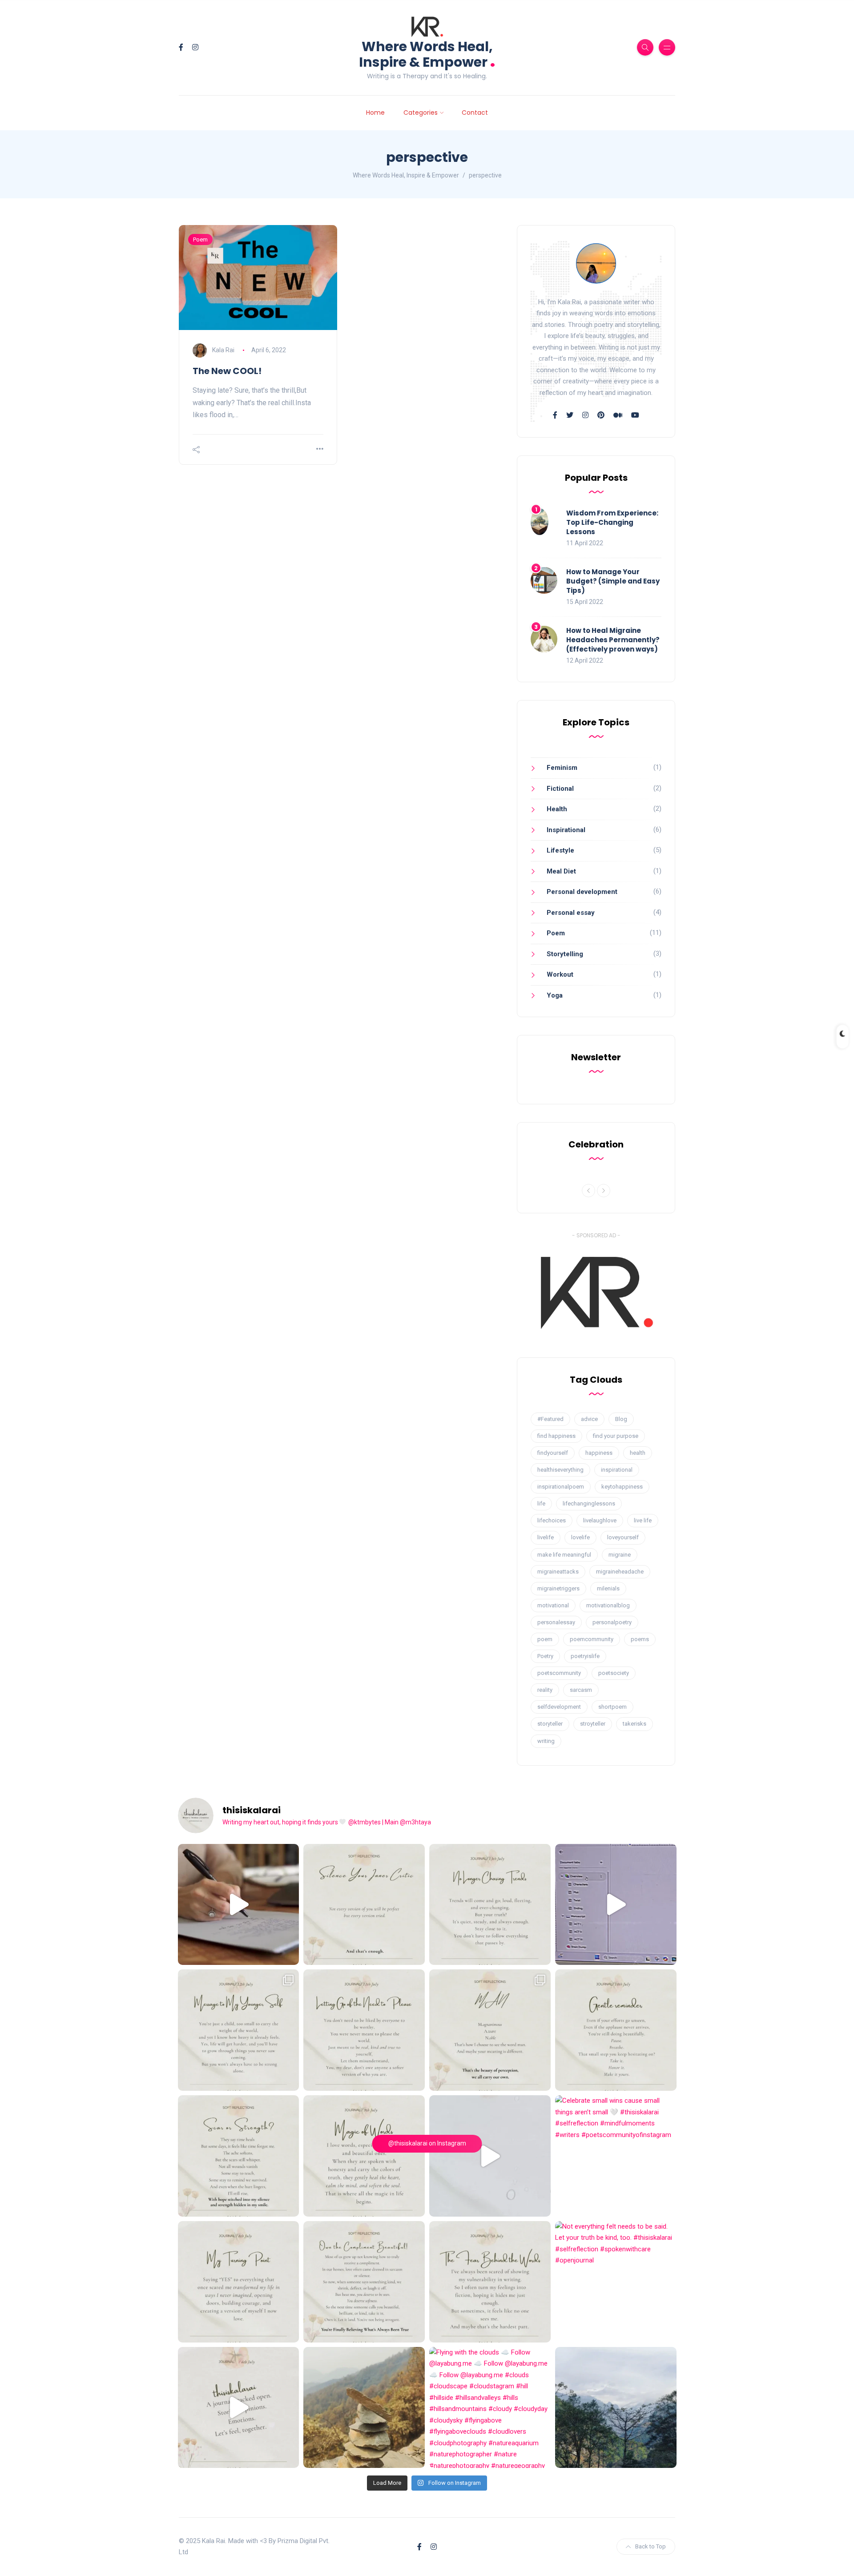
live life (643, 1520)
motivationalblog (608, 1605)
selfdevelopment (559, 1707)
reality (545, 1690)
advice (589, 1419)
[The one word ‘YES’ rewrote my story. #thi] (239, 2282)
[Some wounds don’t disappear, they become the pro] (239, 2156)
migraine (620, 1555)
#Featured (550, 1419)
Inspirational (566, 830)
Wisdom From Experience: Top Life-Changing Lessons (612, 522)
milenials (608, 1588)
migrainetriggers (558, 1588)
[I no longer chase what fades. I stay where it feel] (490, 1905)
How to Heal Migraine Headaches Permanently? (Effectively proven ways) (613, 640)
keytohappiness (622, 1487)
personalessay (556, 1622)
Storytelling (565, 954)
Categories (421, 113)
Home (375, 113)
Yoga (555, 995)
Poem (200, 239)
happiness (599, 1453)
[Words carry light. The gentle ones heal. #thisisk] (364, 2156)
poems (640, 1639)
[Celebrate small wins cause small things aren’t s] (616, 2156)
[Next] (604, 1191)
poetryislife (585, 1656)
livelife (546, 1537)
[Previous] (588, 1191)
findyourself (553, 1453)
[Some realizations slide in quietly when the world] (490, 2156)
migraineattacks (558, 1572)
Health (557, 809)
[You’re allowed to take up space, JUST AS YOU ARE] (364, 2030)
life (541, 1503)
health (638, 1453)
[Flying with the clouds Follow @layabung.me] (490, 2408)
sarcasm (581, 1690)
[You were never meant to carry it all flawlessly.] (364, 1905)
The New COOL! (227, 371)
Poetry (545, 1656)
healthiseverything (560, 1470)
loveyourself (623, 1537)
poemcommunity (592, 1639)
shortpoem (612, 1707)
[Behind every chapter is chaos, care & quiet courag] (239, 1905)
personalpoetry (612, 1622)
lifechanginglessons (589, 1503)
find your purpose (616, 1436)
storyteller (550, 1724)
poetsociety (614, 1673)
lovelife (580, 1537)
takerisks (634, 1724)
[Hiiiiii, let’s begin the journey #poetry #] (239, 2408)
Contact (475, 113)
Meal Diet (561, 871)
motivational (553, 1605)
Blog (621, 1419)
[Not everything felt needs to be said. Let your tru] (616, 2282)
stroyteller (593, 1724)
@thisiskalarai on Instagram (427, 2143)
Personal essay (571, 913)
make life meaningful (564, 1555)
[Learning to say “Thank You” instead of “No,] (364, 2282)
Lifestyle (560, 850)
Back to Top (651, 2546)
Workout (560, 974)
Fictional (560, 789)
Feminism (562, 768)
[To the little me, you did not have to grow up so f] (239, 2030)
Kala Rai (223, 350)
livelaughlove (600, 1520)
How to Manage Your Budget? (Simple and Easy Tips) (613, 581)
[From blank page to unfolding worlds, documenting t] (616, 1905)
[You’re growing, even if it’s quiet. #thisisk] (616, 2030)
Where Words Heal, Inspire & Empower (427, 54)
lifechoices (552, 1520)
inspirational (617, 1470)
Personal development (582, 892)
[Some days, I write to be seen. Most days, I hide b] (490, 2282)
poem (545, 1639)
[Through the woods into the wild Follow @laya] (364, 2408)
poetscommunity (559, 1673)
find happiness (556, 1436)
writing (546, 1741)
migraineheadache (620, 1572)
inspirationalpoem (561, 1487)
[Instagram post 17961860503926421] (616, 2408)
